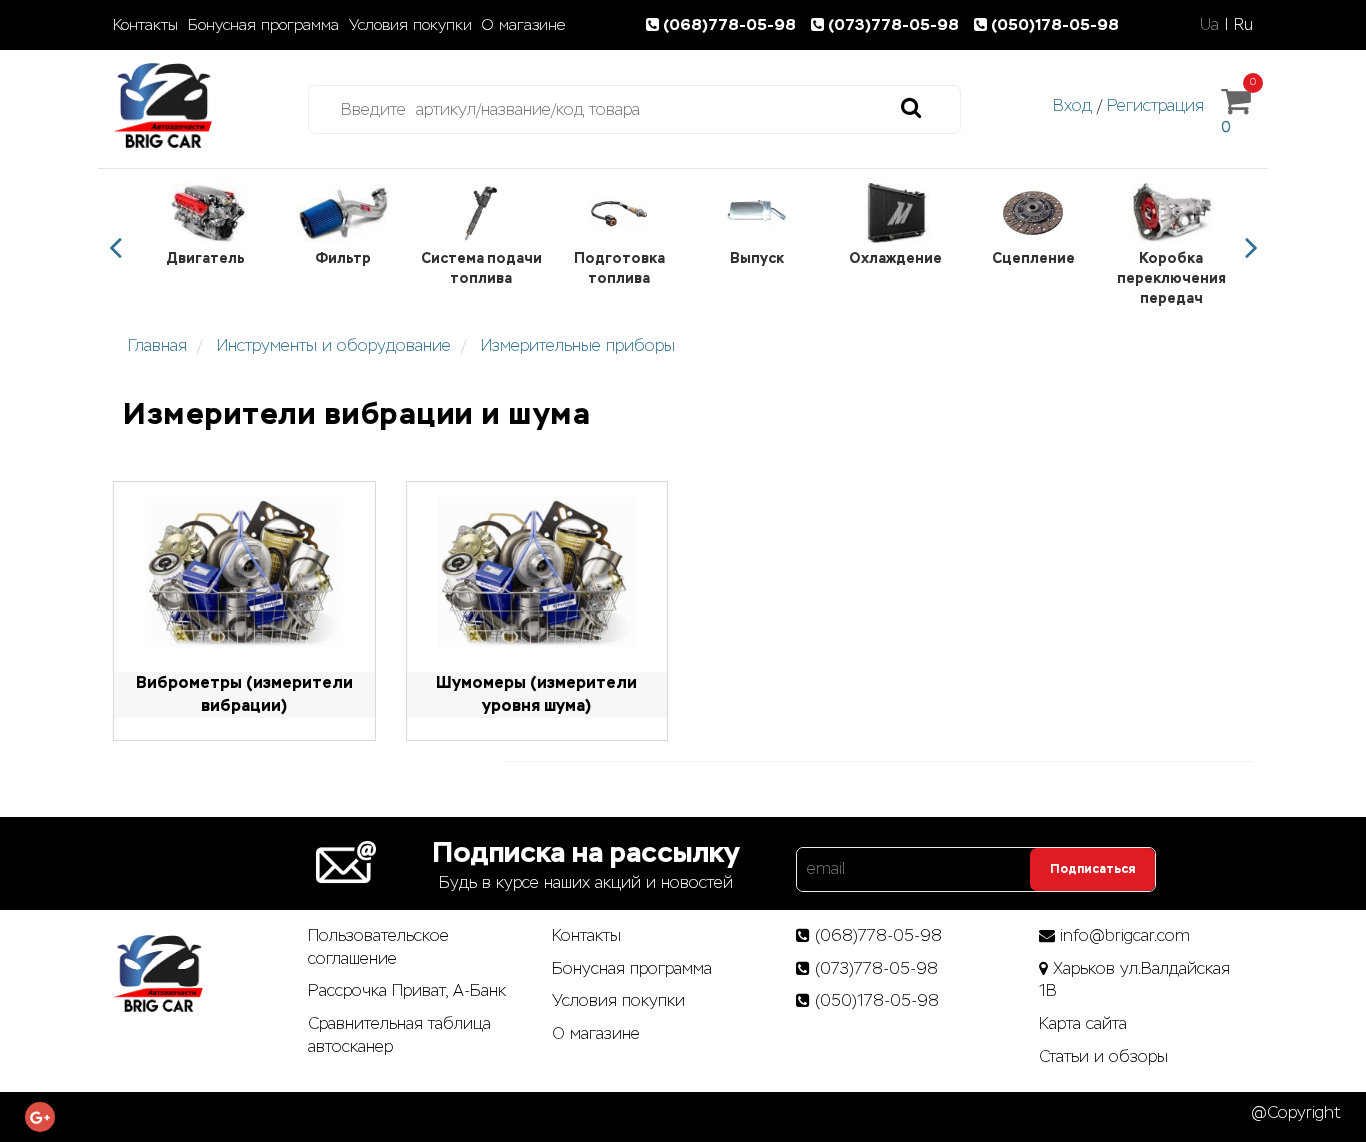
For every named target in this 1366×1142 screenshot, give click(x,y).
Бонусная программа (263, 25)
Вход (1072, 105)
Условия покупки (410, 25)
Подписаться (1092, 869)
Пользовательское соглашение (378, 947)
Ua (1209, 24)
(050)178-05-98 (1055, 24)
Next (1251, 248)
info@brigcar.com (1125, 935)
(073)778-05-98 (895, 24)
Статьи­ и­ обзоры (1103, 1056)
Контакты (145, 25)
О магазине (523, 25)
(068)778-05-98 (731, 24)
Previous (115, 248)
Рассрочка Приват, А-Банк (407, 990)
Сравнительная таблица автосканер (399, 1035)
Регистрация (1155, 105)
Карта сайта (1083, 1023)
